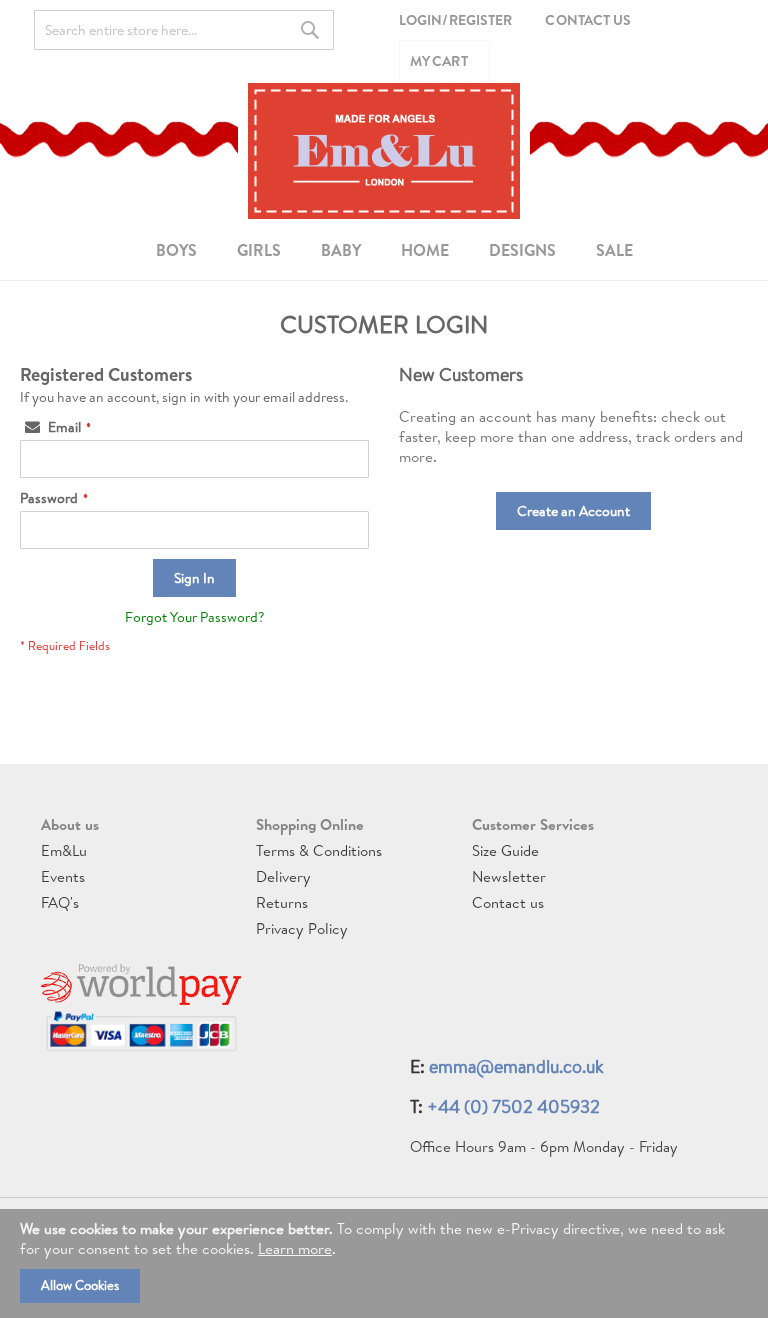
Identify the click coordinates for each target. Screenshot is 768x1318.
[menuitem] (176, 250)
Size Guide (505, 850)
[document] (384, 1263)
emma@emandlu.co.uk (516, 1066)
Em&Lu (64, 850)
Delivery (283, 876)
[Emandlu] (384, 151)
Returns (282, 902)
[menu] (384, 249)
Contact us (508, 902)
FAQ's (60, 902)
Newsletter (509, 876)
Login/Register (455, 20)
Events (63, 876)
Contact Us (588, 20)
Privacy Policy (302, 928)
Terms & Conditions (319, 850)
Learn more (295, 1248)
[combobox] (184, 30)
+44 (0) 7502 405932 (513, 1106)
